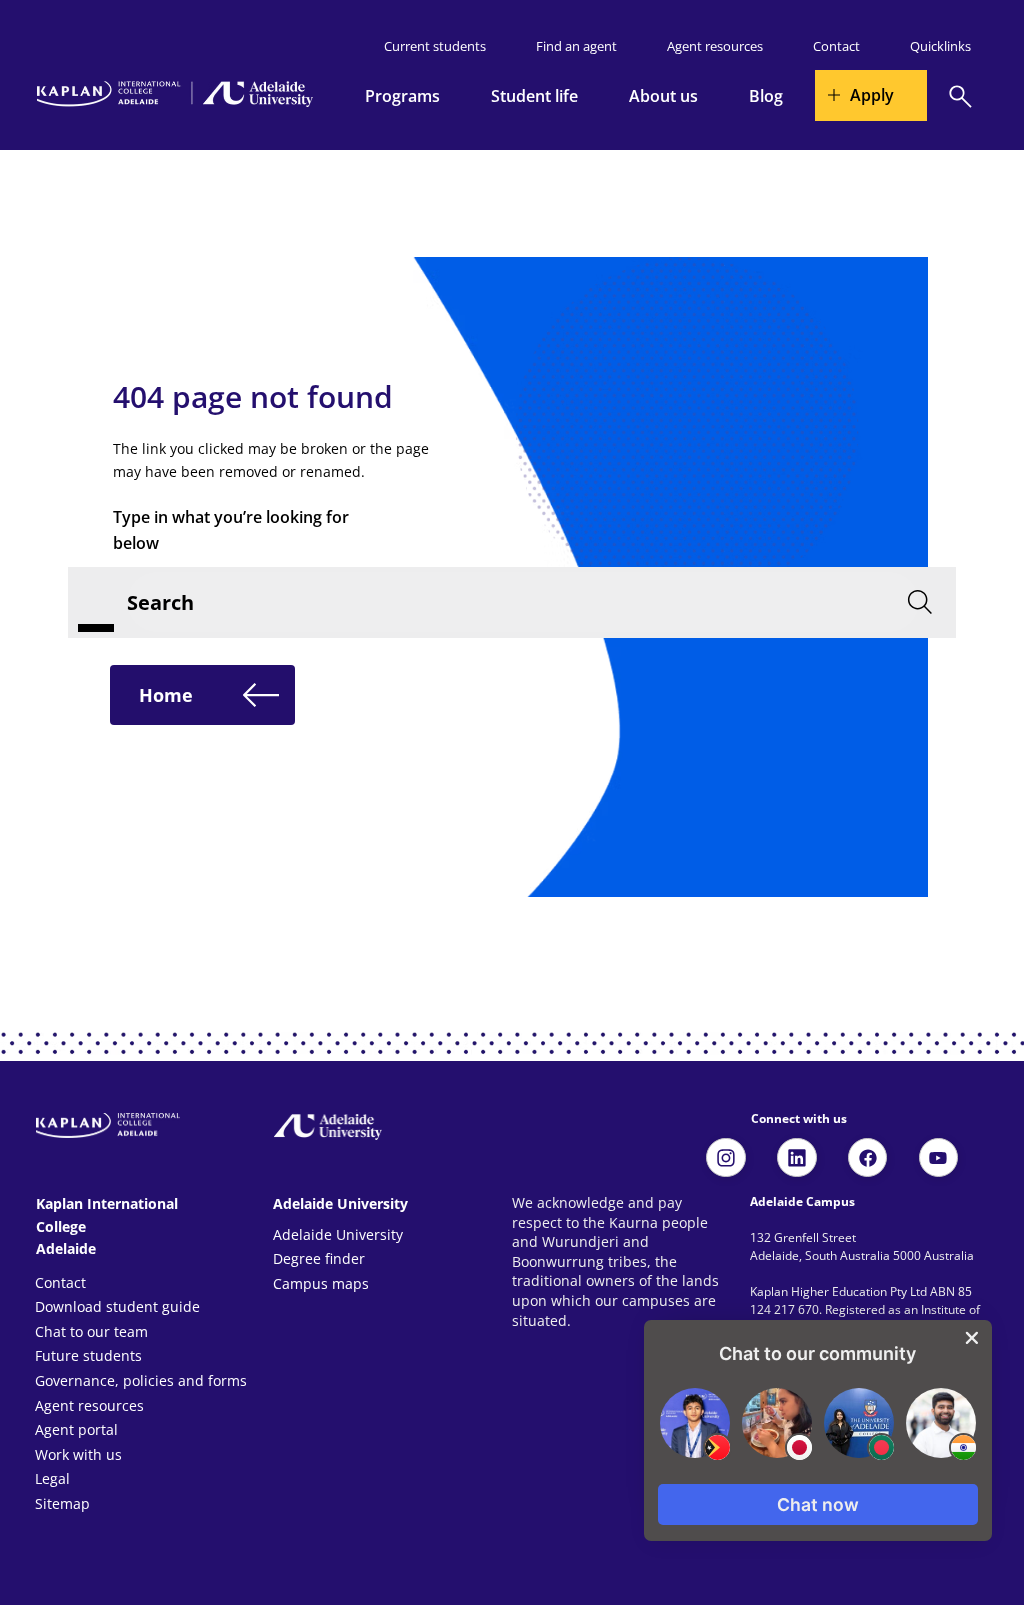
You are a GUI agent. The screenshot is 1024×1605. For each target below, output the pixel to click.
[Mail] (797, 1158)
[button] (818, 1504)
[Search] (960, 96)
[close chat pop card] (972, 1338)
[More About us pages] (709, 96)
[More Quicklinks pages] (982, 46)
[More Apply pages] (841, 95)
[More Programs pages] (451, 96)
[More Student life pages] (589, 96)
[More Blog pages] (794, 96)
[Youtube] (939, 1158)
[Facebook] (868, 1158)
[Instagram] (726, 1158)
